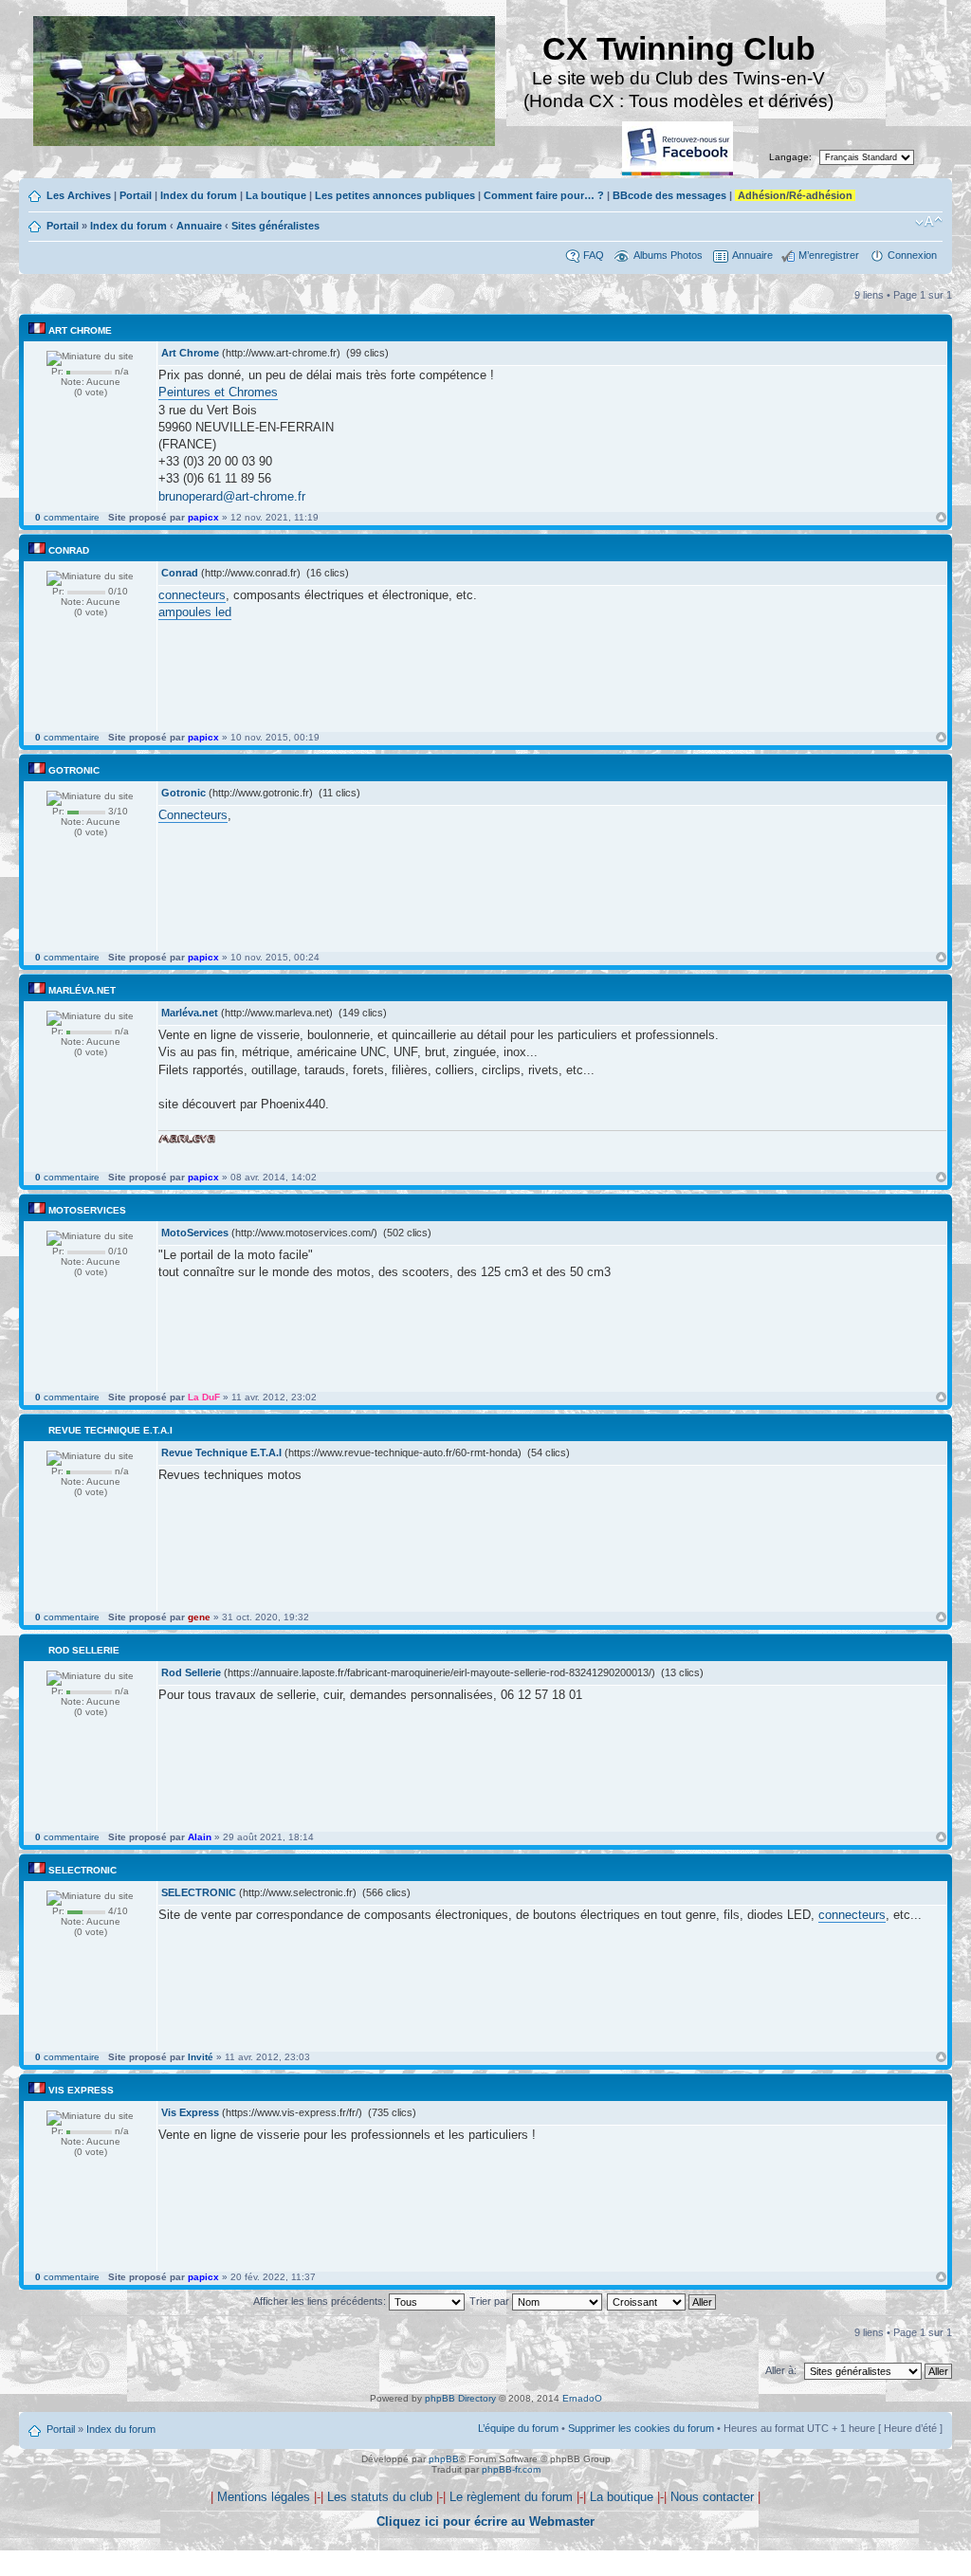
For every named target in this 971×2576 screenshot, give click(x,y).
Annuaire (199, 226)
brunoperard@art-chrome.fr (232, 496)
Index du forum (199, 195)
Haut (941, 517)
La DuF (204, 1397)
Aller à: (781, 2370)
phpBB (444, 2459)
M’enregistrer (829, 255)
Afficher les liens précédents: (321, 2301)
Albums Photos (668, 255)
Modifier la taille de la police (929, 222)
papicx (203, 517)
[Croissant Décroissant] (662, 2301)
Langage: (790, 157)
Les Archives (79, 195)
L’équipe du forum (518, 2428)
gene (199, 1617)
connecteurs (192, 595)
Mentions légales (264, 2497)
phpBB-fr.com (511, 2469)
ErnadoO (582, 2398)
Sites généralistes (275, 226)
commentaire (67, 517)
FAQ (594, 255)
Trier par (491, 2301)
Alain (200, 1837)
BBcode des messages (669, 195)
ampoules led (195, 612)
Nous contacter (712, 2497)
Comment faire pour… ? (544, 195)
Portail (136, 195)
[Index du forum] (266, 83)
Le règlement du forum (511, 2497)
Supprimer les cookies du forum (641, 2428)
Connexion (912, 255)
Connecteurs (193, 815)
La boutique (276, 195)
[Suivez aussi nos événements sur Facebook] (679, 149)
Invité (201, 2057)
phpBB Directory (460, 2398)
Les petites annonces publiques (395, 195)
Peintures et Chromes (218, 392)
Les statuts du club (380, 2497)
